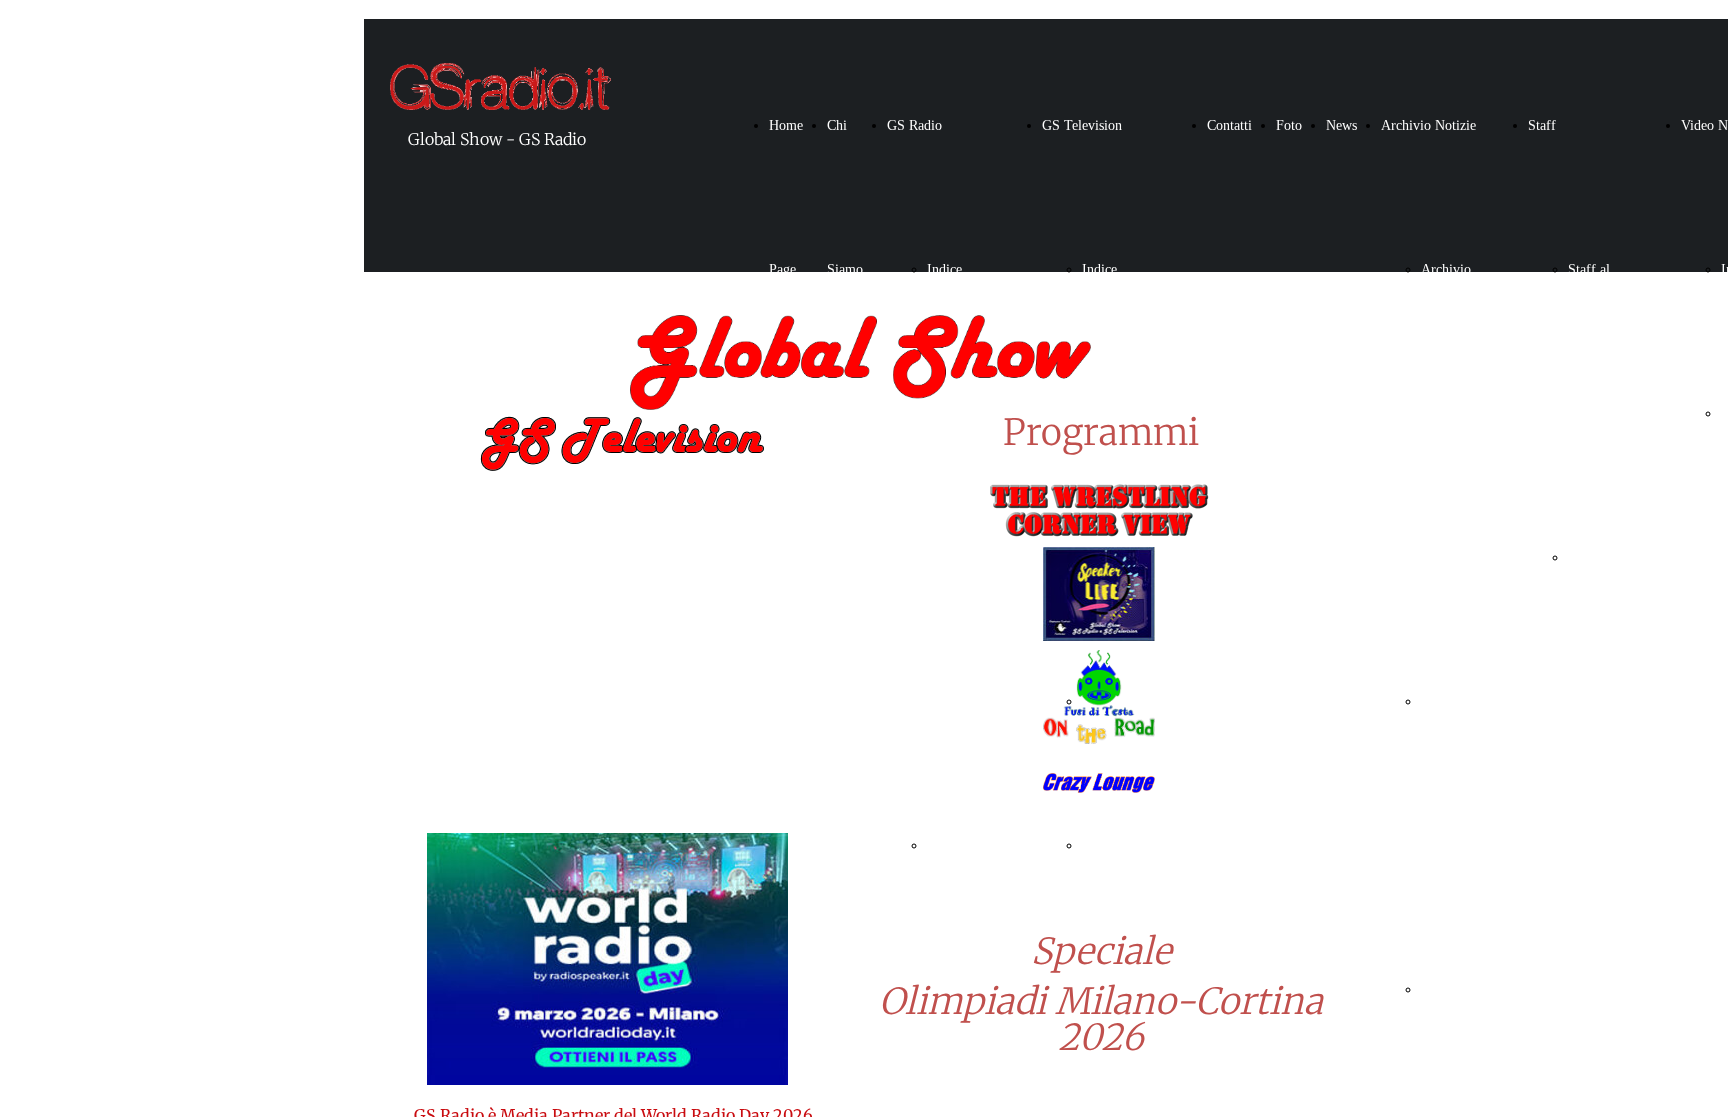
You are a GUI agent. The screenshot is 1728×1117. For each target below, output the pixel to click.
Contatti (1229, 125)
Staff (1542, 125)
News (1341, 125)
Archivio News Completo (1448, 413)
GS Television (1082, 125)
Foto (1289, 125)
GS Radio (914, 125)
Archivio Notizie (1428, 125)
